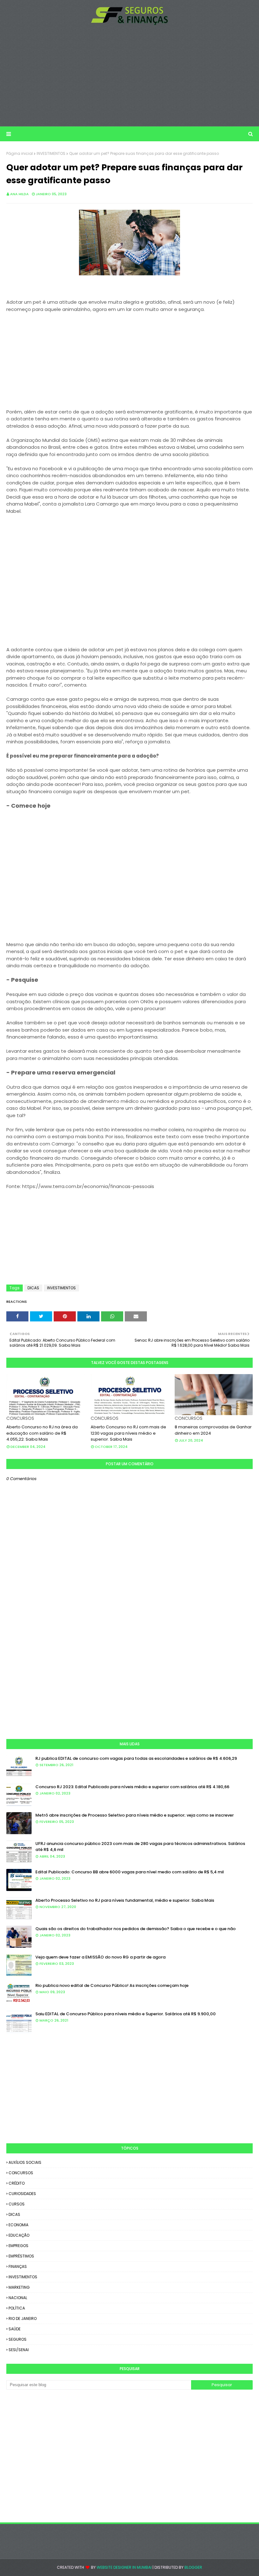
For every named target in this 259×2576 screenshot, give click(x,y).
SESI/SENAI (19, 2350)
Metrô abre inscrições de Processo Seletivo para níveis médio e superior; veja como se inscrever (135, 1815)
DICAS (33, 1288)
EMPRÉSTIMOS (21, 2256)
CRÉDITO (17, 2183)
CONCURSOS (21, 2173)
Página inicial (20, 153)
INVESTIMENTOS (51, 153)
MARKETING (19, 2287)
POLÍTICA (17, 2308)
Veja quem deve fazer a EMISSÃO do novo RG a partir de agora (100, 1957)
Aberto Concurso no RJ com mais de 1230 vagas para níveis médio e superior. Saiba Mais (128, 1433)
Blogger (193, 2567)
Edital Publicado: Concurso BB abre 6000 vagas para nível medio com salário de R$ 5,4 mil (130, 1872)
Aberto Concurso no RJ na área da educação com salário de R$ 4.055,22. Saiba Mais (42, 1433)
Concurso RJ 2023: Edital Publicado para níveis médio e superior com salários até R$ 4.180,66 (132, 1787)
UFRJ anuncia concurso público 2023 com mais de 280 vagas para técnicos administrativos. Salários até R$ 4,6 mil (140, 1847)
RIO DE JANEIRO (23, 2318)
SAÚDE (15, 2329)
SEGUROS (18, 2339)
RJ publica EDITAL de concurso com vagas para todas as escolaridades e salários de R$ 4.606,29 (136, 1758)
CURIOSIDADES (22, 2194)
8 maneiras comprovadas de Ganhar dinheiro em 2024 (213, 1430)
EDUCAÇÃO (19, 2235)
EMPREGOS (18, 2246)
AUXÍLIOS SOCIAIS (25, 2162)
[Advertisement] (129, 76)
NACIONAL (18, 2298)
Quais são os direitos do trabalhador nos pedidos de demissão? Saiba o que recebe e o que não (136, 1929)
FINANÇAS (18, 2266)
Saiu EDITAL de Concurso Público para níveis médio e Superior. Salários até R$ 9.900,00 (126, 2014)
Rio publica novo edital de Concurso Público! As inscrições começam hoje (112, 1985)
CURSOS (17, 2204)
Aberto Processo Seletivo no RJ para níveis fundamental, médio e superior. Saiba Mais (125, 1900)
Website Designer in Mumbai (124, 2567)
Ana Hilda (19, 194)
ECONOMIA (18, 2225)
